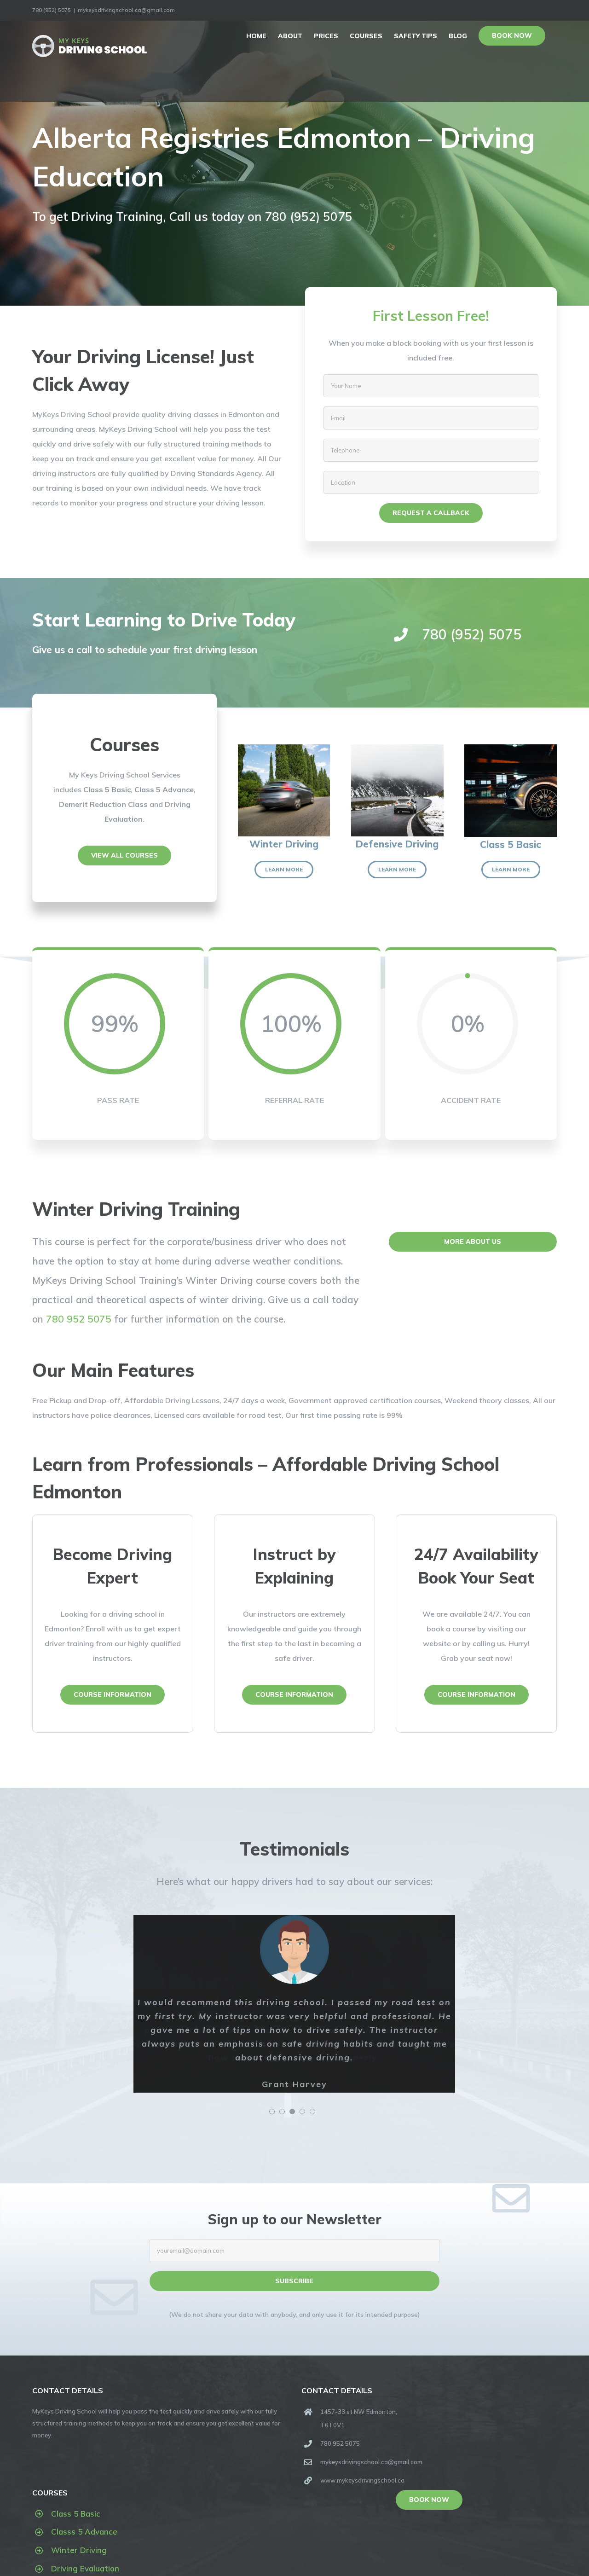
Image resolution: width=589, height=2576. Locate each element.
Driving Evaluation (85, 2568)
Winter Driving (79, 2550)
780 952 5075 (79, 1319)
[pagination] (272, 2112)
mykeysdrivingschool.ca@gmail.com (126, 10)
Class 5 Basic (76, 2514)
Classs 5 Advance (84, 2532)
